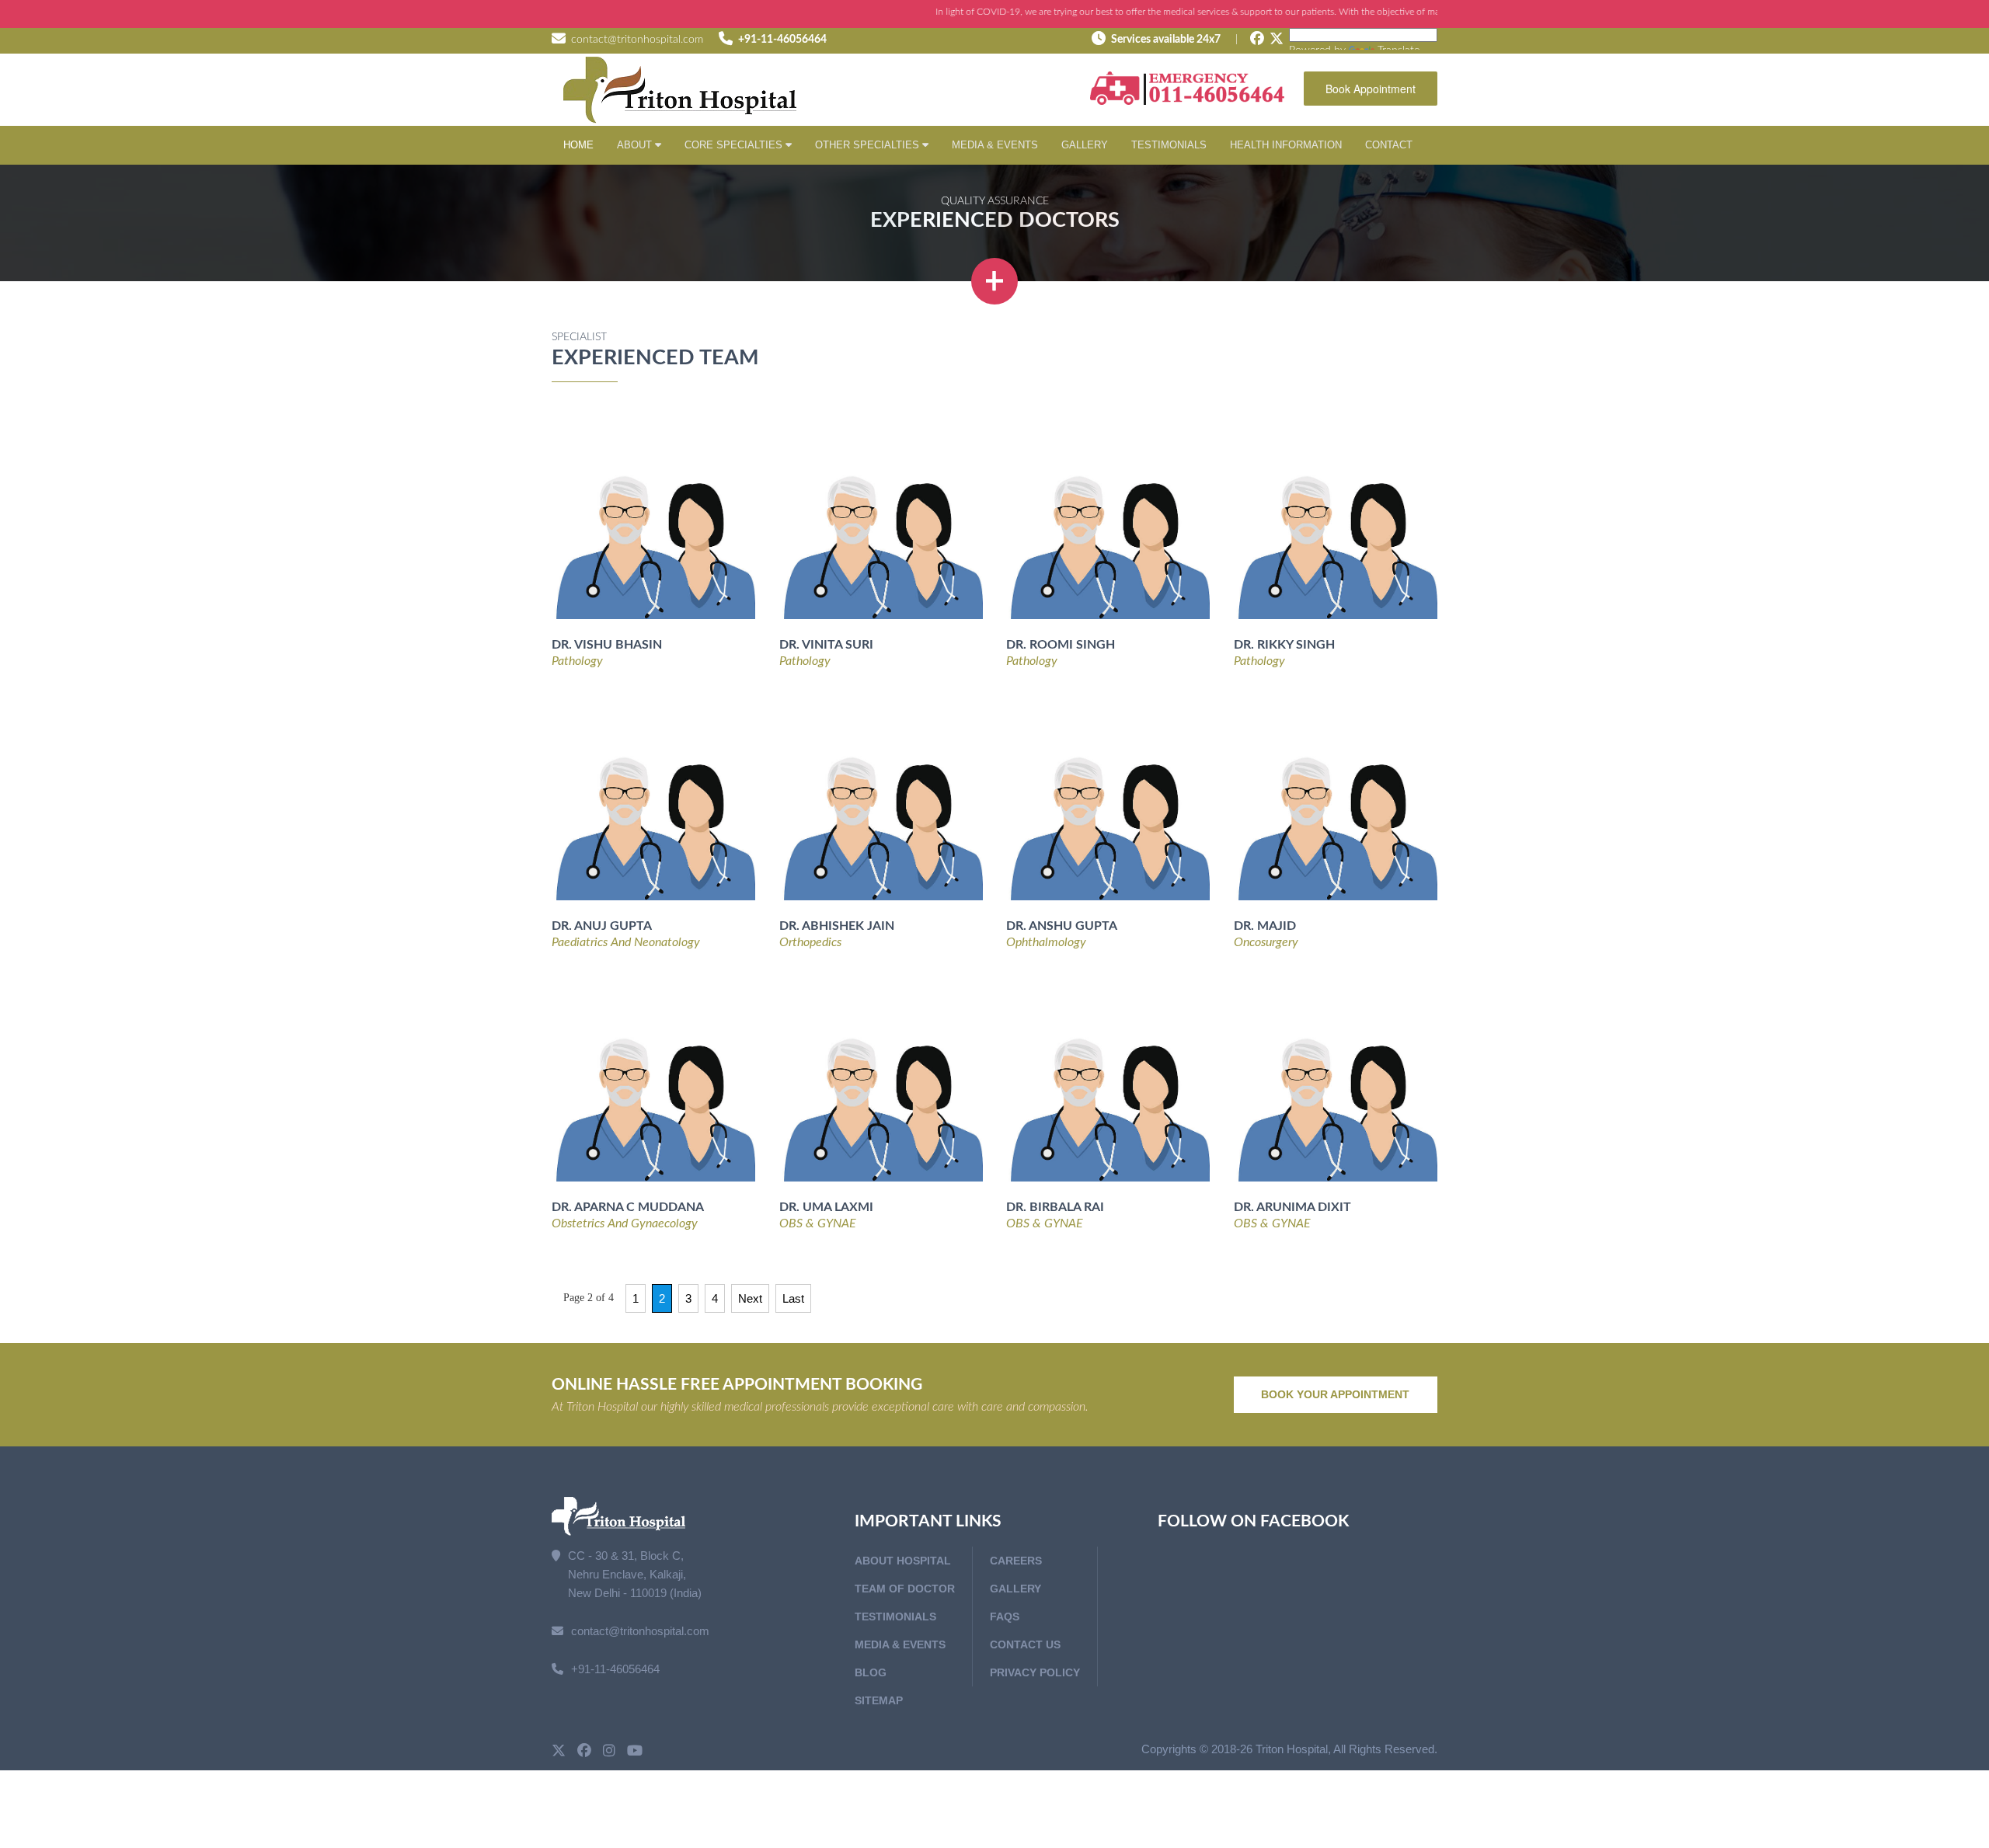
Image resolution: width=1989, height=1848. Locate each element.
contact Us (1025, 1644)
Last (793, 1298)
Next (750, 1298)
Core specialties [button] (735, 145)
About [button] (636, 145)
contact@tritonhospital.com (637, 40)
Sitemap (879, 1700)
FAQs (1005, 1617)
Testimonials (1169, 145)
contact (1389, 145)
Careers (1016, 1561)
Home (578, 145)
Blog (871, 1672)
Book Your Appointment (1335, 1394)
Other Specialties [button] (869, 145)
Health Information (1286, 145)
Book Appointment (1371, 89)
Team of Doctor (905, 1589)
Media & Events (995, 145)
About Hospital (903, 1561)
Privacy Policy (1035, 1672)
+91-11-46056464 (782, 40)
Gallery (1085, 145)
